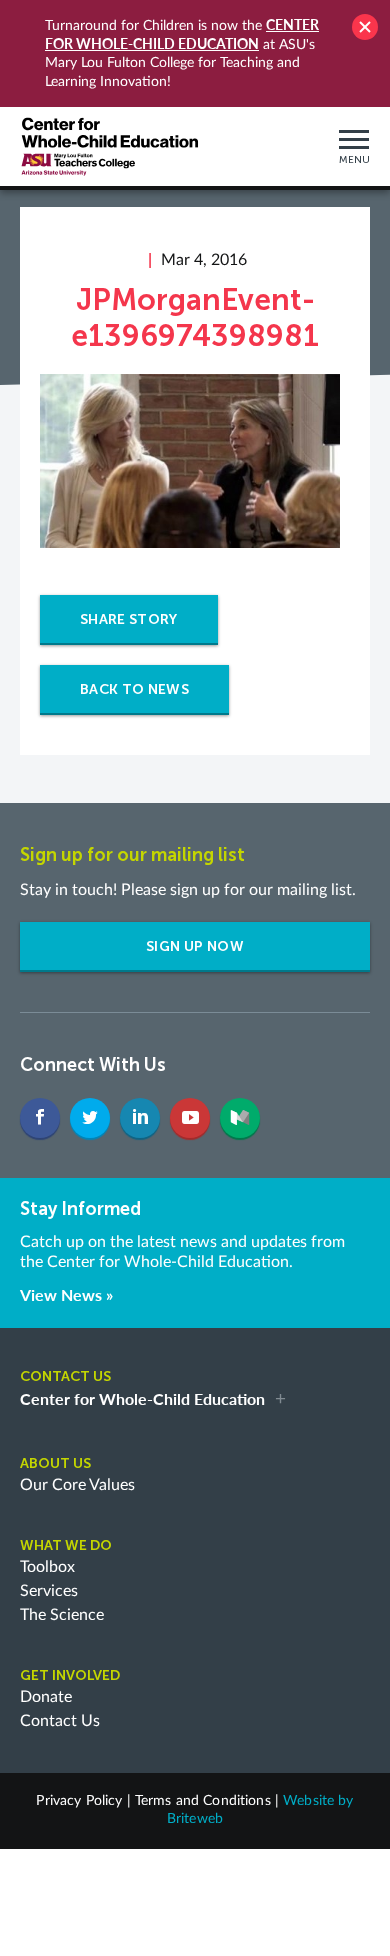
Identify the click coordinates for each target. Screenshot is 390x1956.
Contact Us (60, 1721)
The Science (62, 1615)
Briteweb (195, 1819)
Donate (46, 1697)
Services (49, 1591)
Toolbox (47, 1567)
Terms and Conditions (203, 1801)
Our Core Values (77, 1485)
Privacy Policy (79, 1801)
